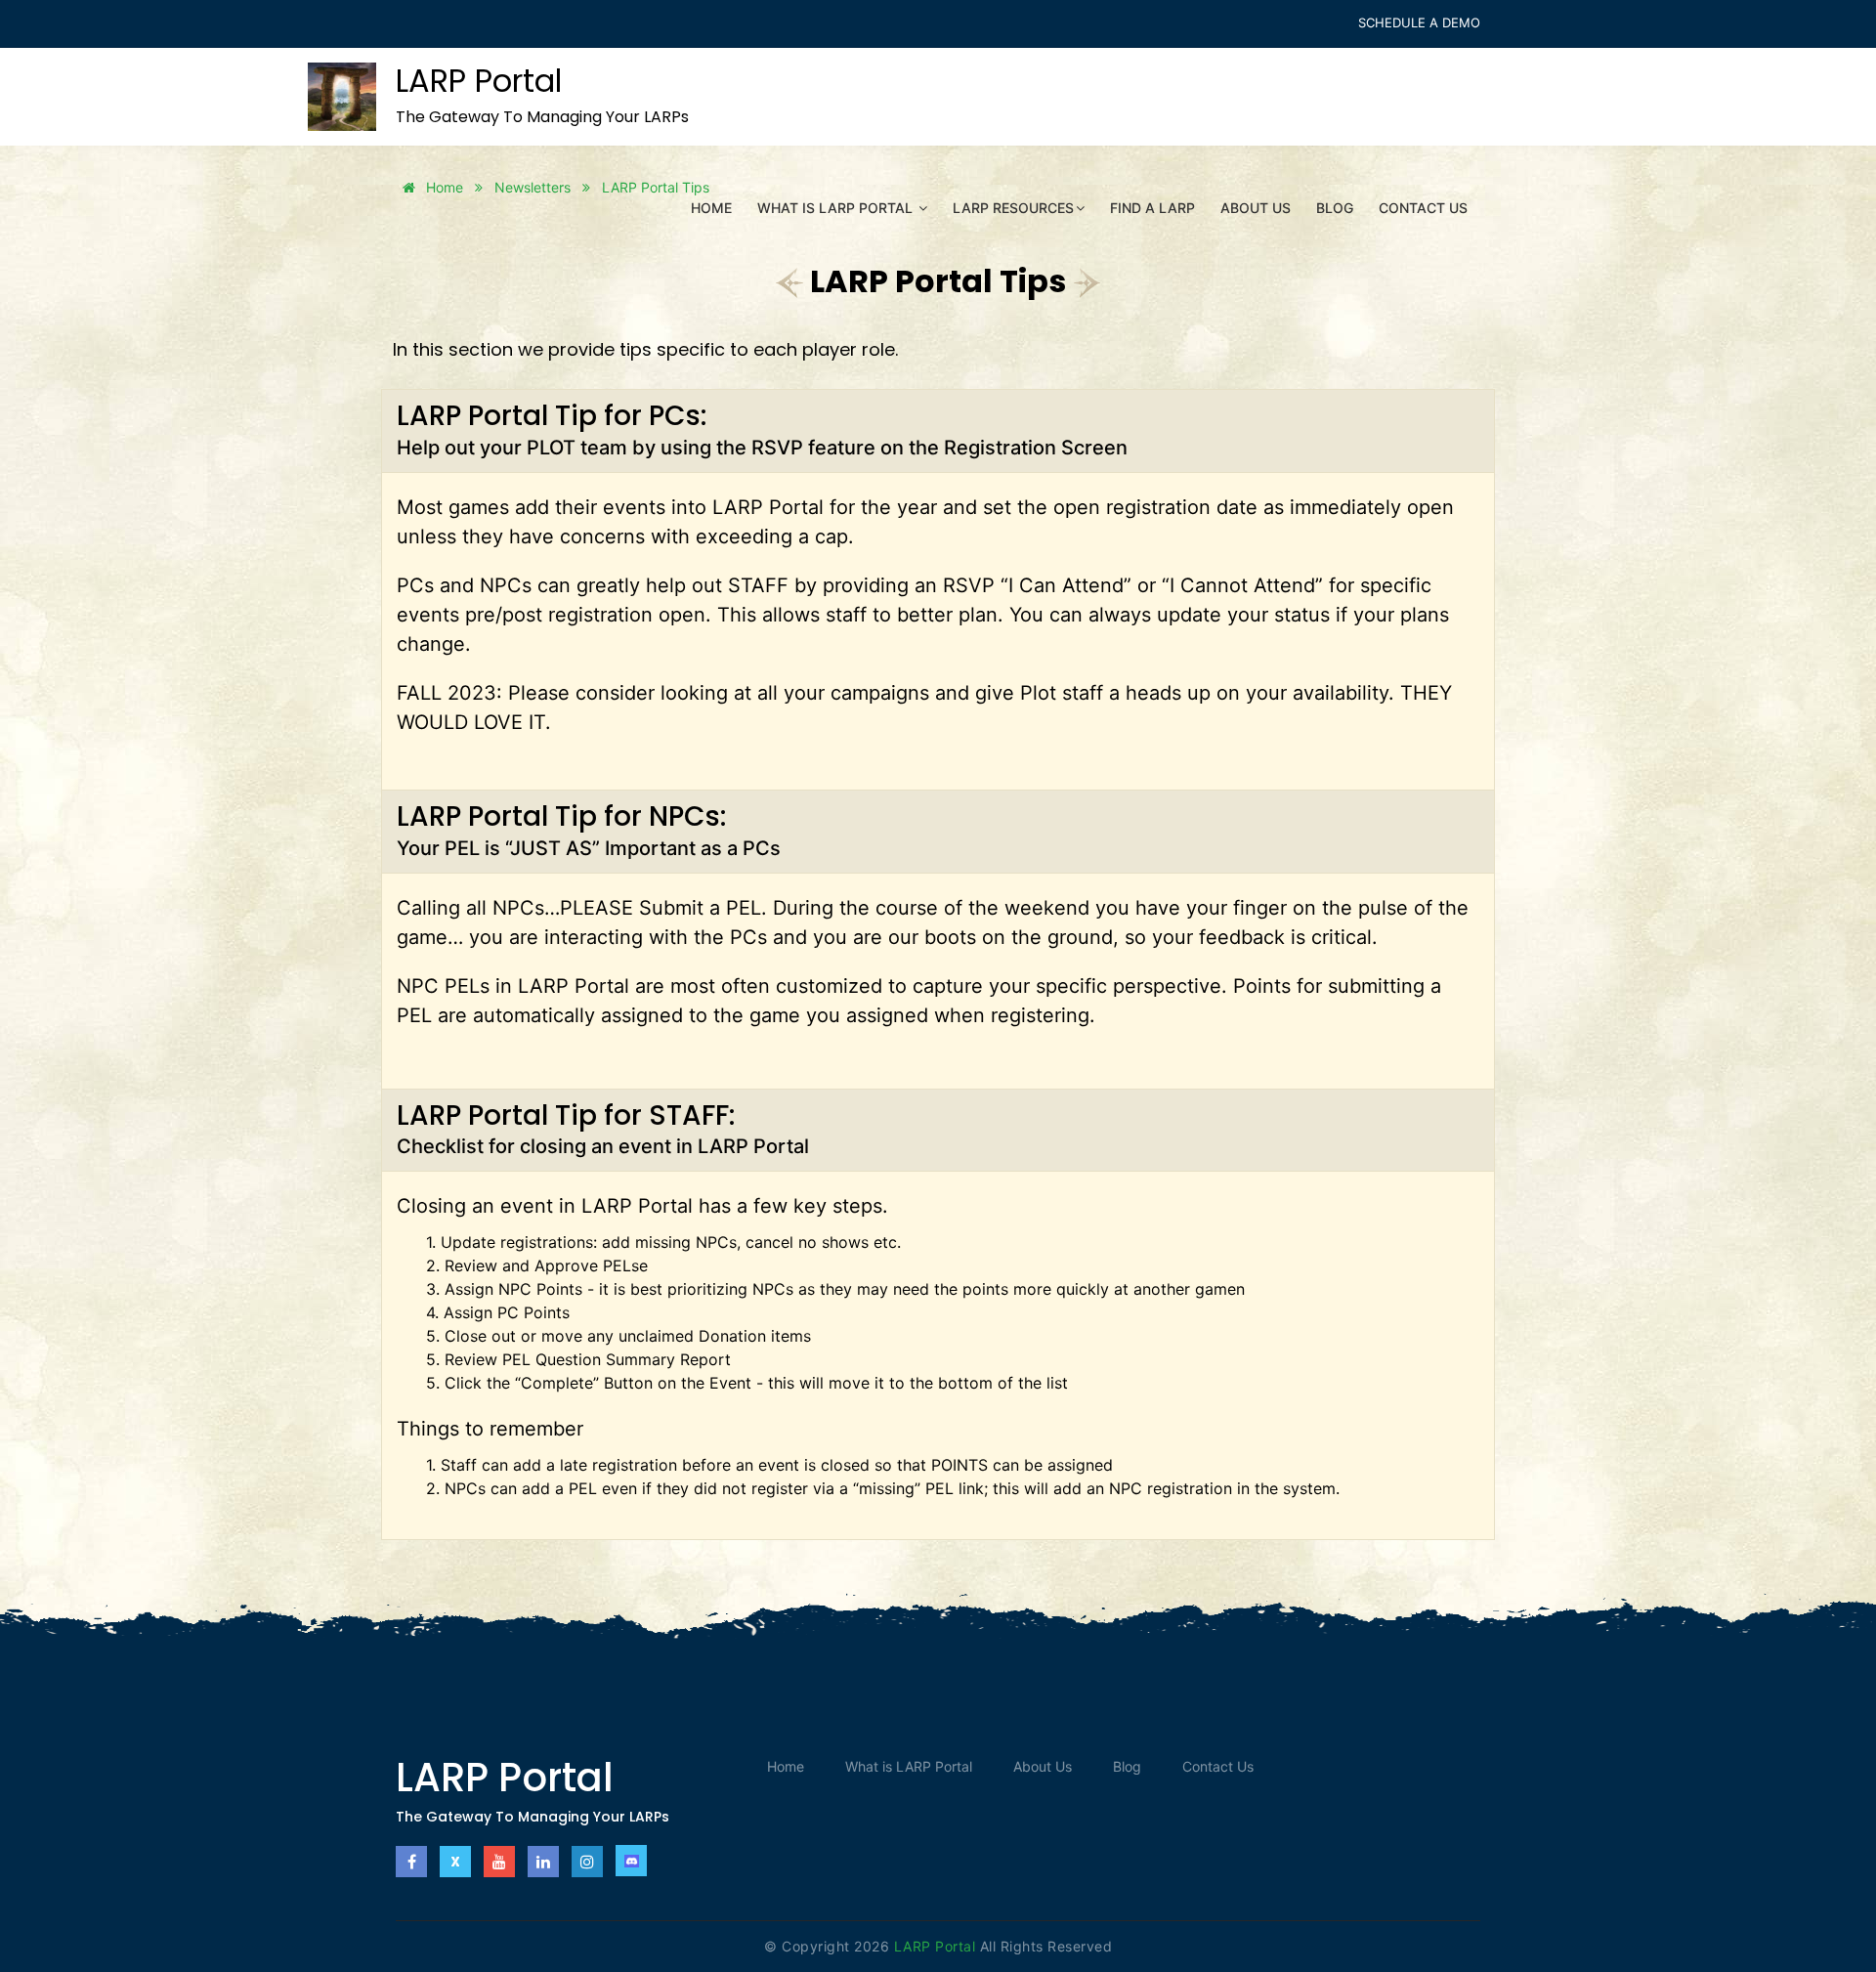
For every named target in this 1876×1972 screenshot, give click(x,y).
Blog (1335, 208)
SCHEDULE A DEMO (1419, 22)
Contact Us (1423, 208)
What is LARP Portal (837, 208)
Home (711, 208)
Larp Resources (1013, 208)
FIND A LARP (1152, 208)
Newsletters (533, 187)
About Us (1256, 208)
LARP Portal (937, 1946)
